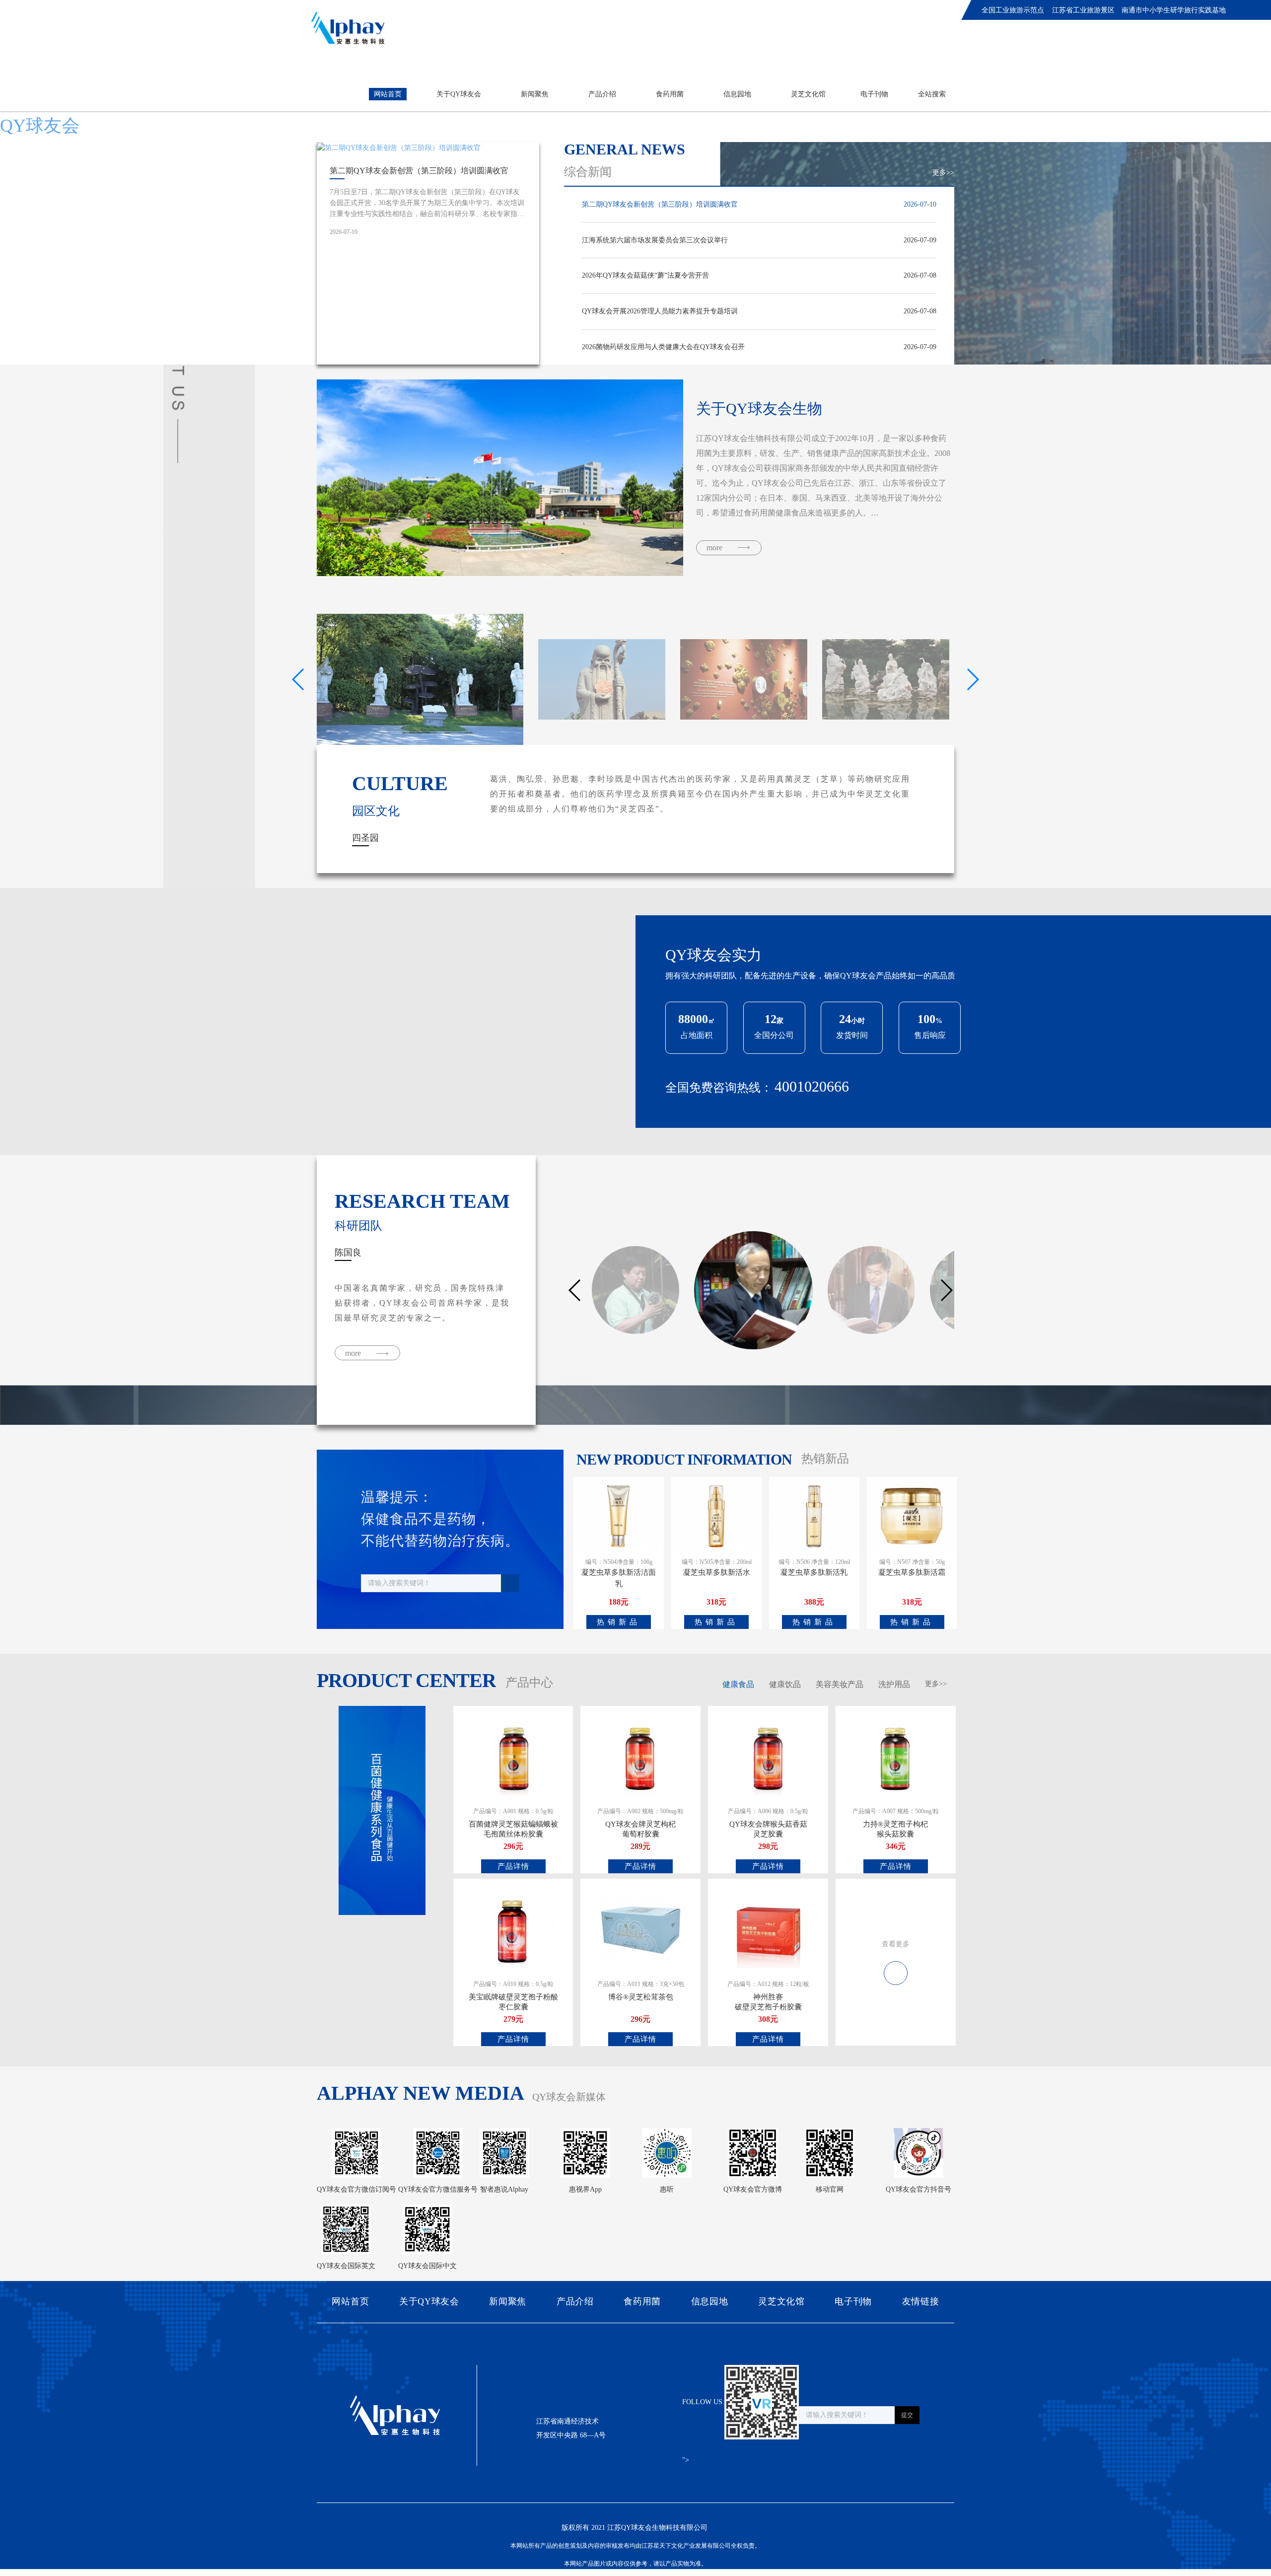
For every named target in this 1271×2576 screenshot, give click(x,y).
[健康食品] (896, 1967)
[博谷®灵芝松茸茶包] (641, 1930)
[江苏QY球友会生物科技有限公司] (348, 28)
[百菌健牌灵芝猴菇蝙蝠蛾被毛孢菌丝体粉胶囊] (513, 1757)
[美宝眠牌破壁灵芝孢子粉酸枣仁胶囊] (513, 1930)
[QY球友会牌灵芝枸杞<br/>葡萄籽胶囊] (641, 1757)
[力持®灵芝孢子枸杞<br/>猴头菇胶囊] (895, 1757)
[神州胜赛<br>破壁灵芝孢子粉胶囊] (768, 1930)
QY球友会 (40, 126)
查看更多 (896, 1944)
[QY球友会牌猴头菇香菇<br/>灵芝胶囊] (768, 1757)
